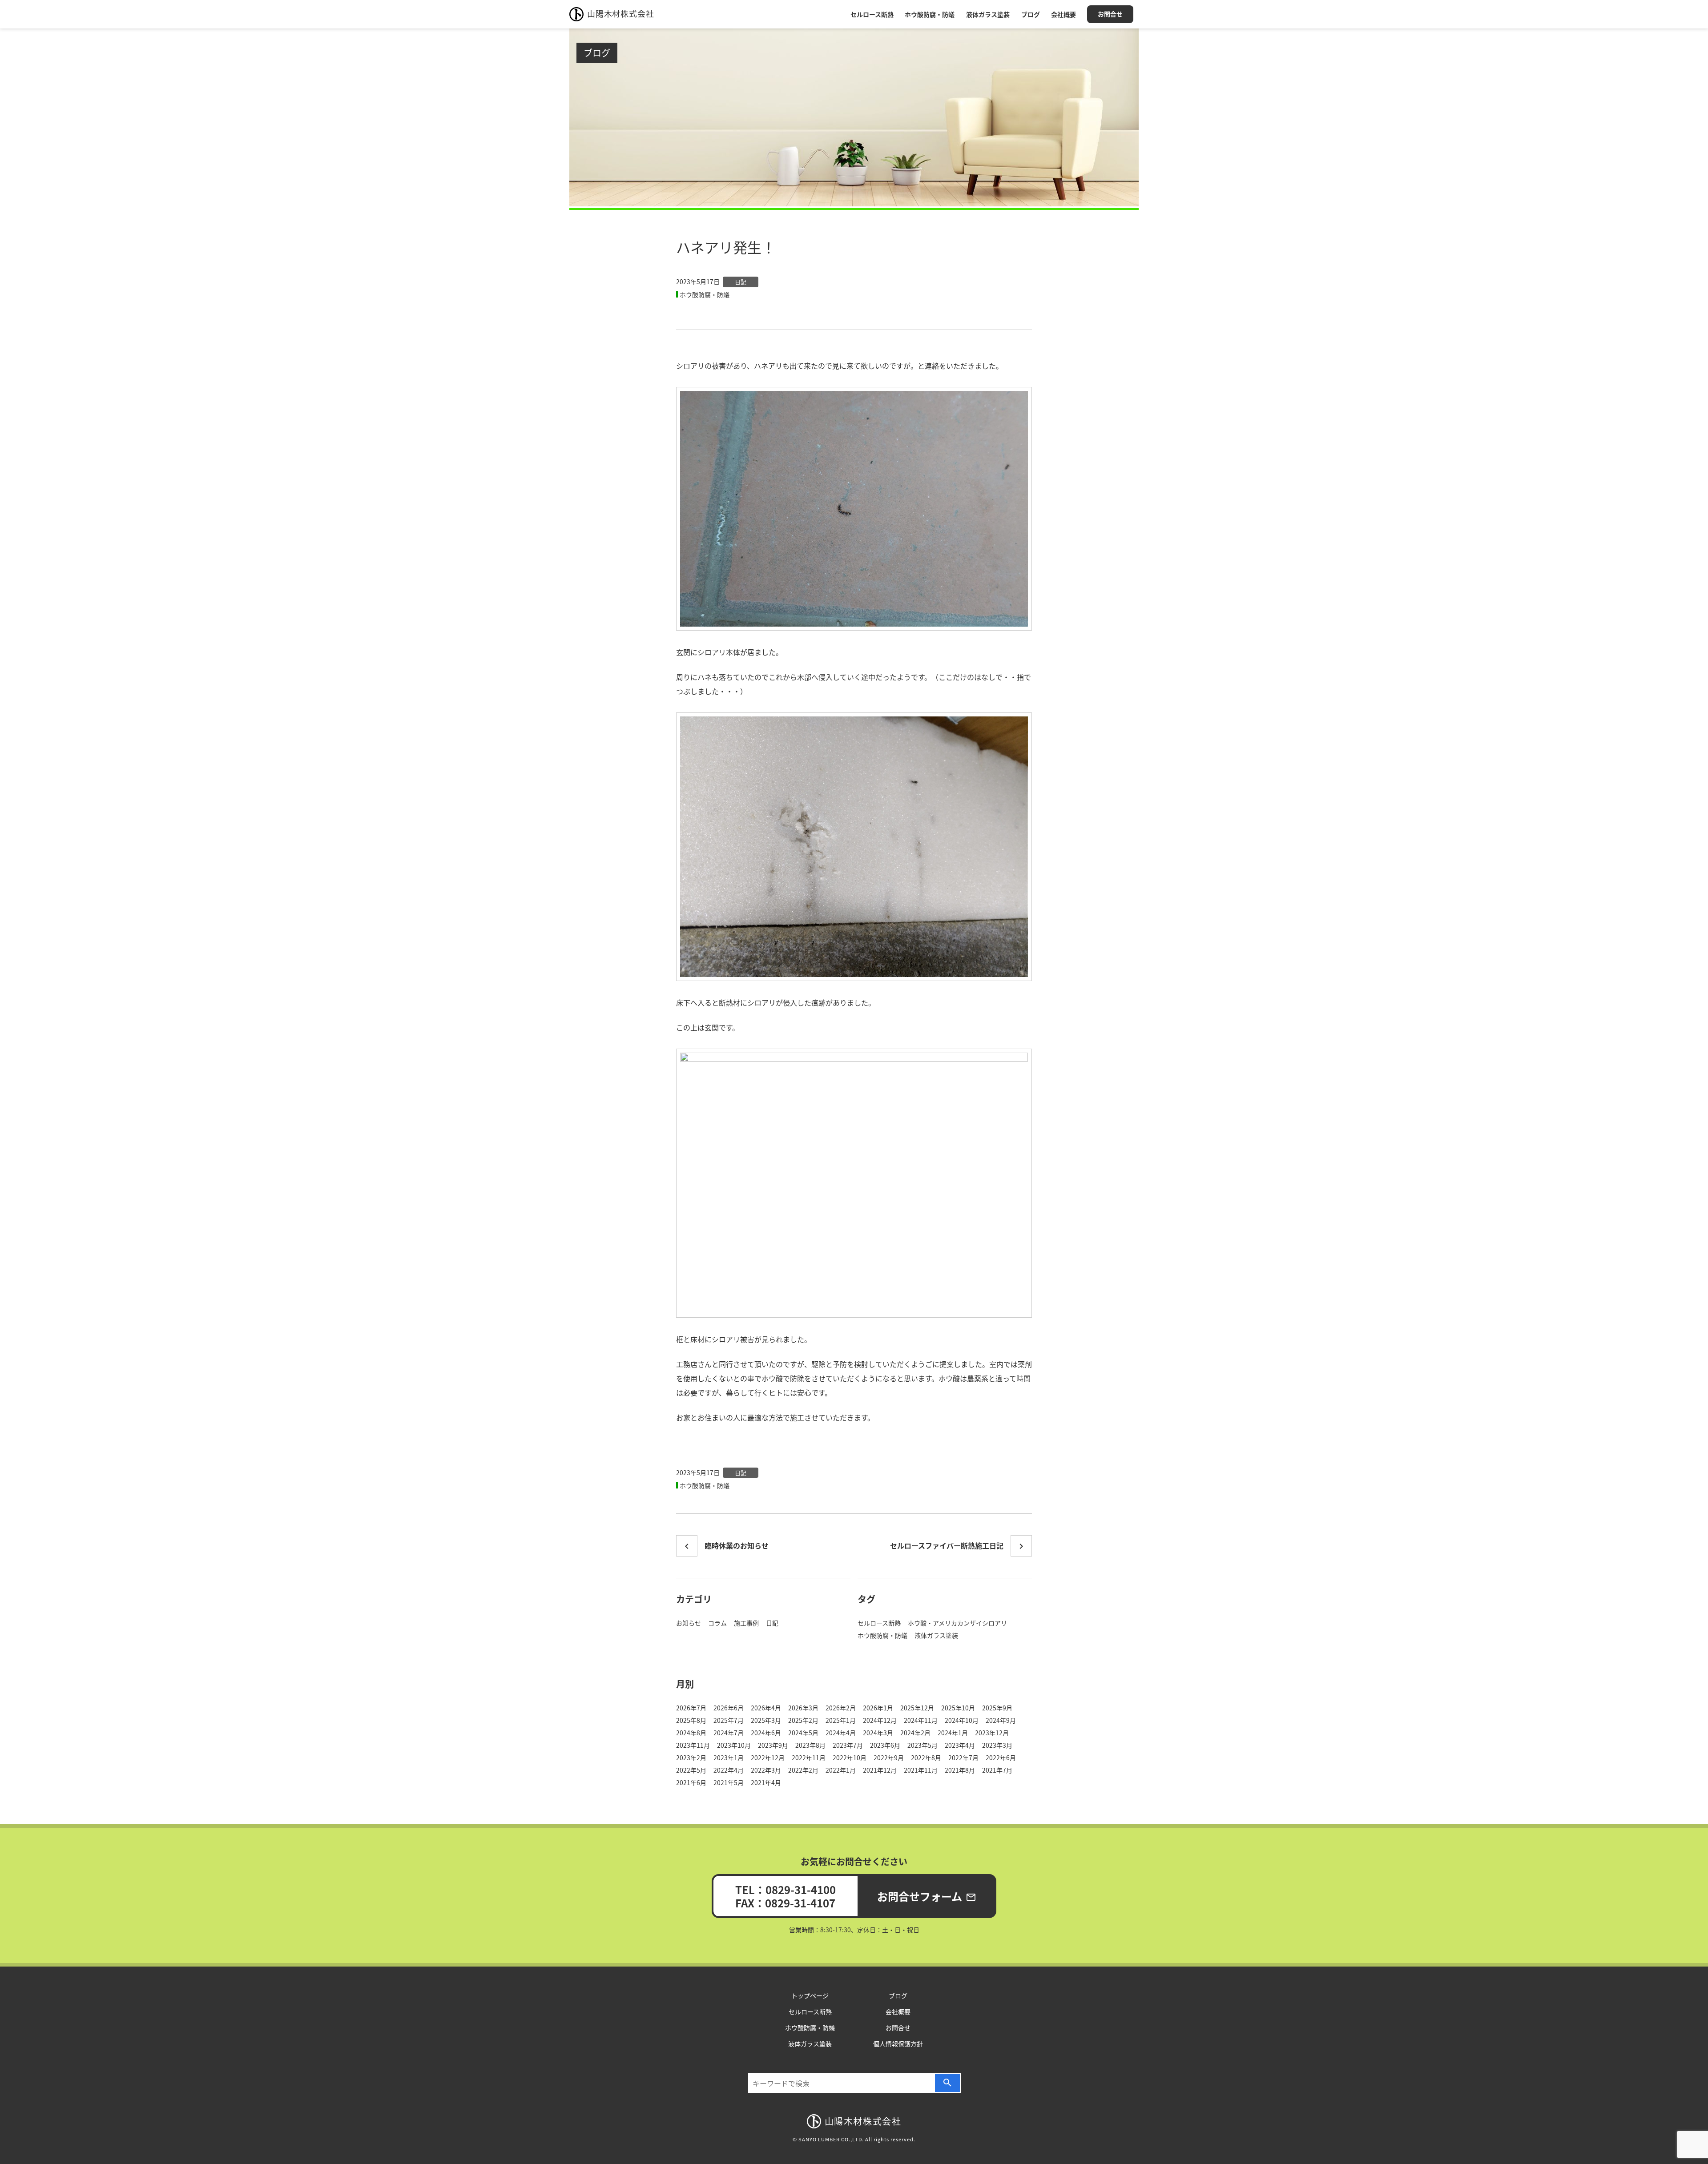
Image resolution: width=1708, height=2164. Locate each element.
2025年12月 (917, 1708)
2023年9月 (773, 1745)
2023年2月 (691, 1758)
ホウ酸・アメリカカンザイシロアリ (957, 1623)
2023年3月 (997, 1745)
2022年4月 (729, 1770)
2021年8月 (960, 1770)
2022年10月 (850, 1758)
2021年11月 (921, 1770)
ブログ (1031, 14)
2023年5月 (922, 1745)
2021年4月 (766, 1782)
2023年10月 (734, 1745)
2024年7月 (729, 1733)
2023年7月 (848, 1745)
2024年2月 (915, 1733)
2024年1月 (953, 1733)
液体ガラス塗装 (988, 14)
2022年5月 (691, 1770)
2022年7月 (963, 1758)
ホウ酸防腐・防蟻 (930, 14)
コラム (717, 1623)
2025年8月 (691, 1720)
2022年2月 (803, 1770)
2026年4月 (766, 1708)
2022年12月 (768, 1758)
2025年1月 (841, 1720)
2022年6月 (1001, 1758)
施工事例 (746, 1623)
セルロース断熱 (872, 14)
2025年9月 (997, 1708)
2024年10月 (962, 1720)
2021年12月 (880, 1770)
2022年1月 (841, 1770)
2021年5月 (729, 1782)
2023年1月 (729, 1758)
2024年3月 (878, 1733)
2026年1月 (878, 1708)
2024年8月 (691, 1733)
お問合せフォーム (927, 1896)
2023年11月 (693, 1745)
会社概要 (1063, 14)
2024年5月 (803, 1733)
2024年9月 (1001, 1720)
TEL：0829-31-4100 (786, 1889)
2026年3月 (803, 1708)
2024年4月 (841, 1733)
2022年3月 (766, 1770)
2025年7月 (729, 1720)
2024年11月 (921, 1720)
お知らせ (689, 1623)
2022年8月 (926, 1758)
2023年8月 (810, 1745)
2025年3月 (766, 1720)
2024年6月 (766, 1733)
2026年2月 (841, 1708)
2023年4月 (960, 1745)
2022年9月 (889, 1758)
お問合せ (1110, 14)
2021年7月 (997, 1770)
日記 (741, 282)
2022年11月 (809, 1758)
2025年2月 (803, 1720)
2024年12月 (880, 1720)
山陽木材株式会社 (620, 13)
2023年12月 (992, 1733)
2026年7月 (691, 1708)
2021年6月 (691, 1782)
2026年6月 (729, 1708)
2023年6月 (885, 1745)
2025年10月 (958, 1708)
